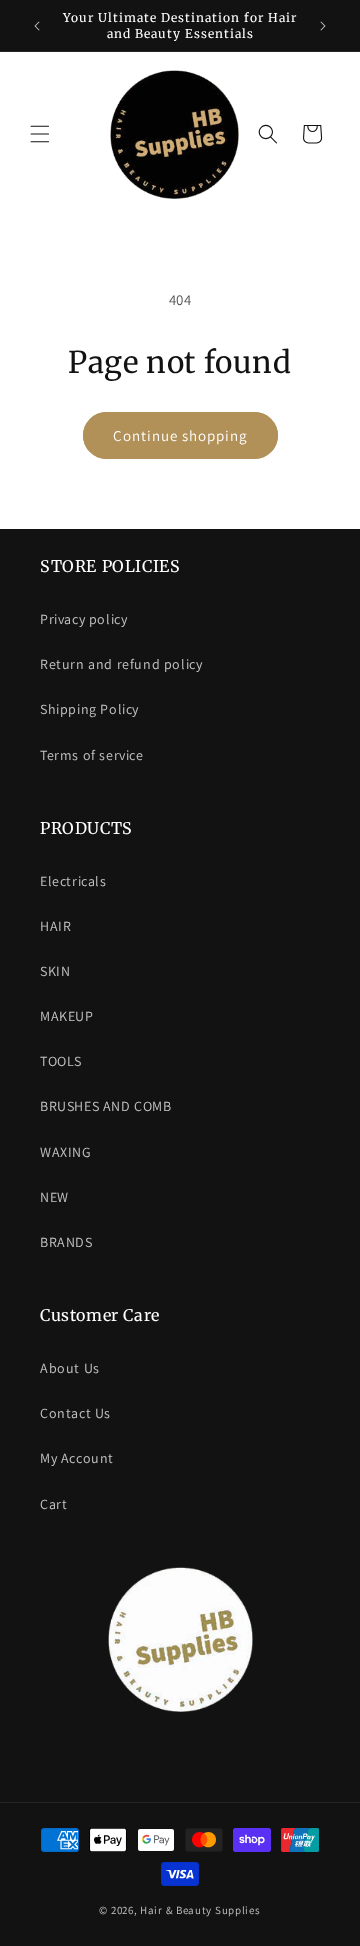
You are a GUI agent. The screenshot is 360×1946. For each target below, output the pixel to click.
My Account (77, 1458)
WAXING (66, 1152)
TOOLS (61, 1061)
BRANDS (66, 1242)
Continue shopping (180, 435)
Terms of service (92, 755)
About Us (70, 1368)
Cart (53, 1504)
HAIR (55, 926)
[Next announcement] (323, 26)
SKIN (55, 971)
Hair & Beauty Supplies (200, 1910)
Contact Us (75, 1413)
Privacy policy (83, 619)
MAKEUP (67, 1016)
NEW (54, 1197)
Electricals (73, 881)
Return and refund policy (121, 664)
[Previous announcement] (37, 26)
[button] (40, 134)
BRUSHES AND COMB (106, 1106)
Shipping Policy (89, 709)
